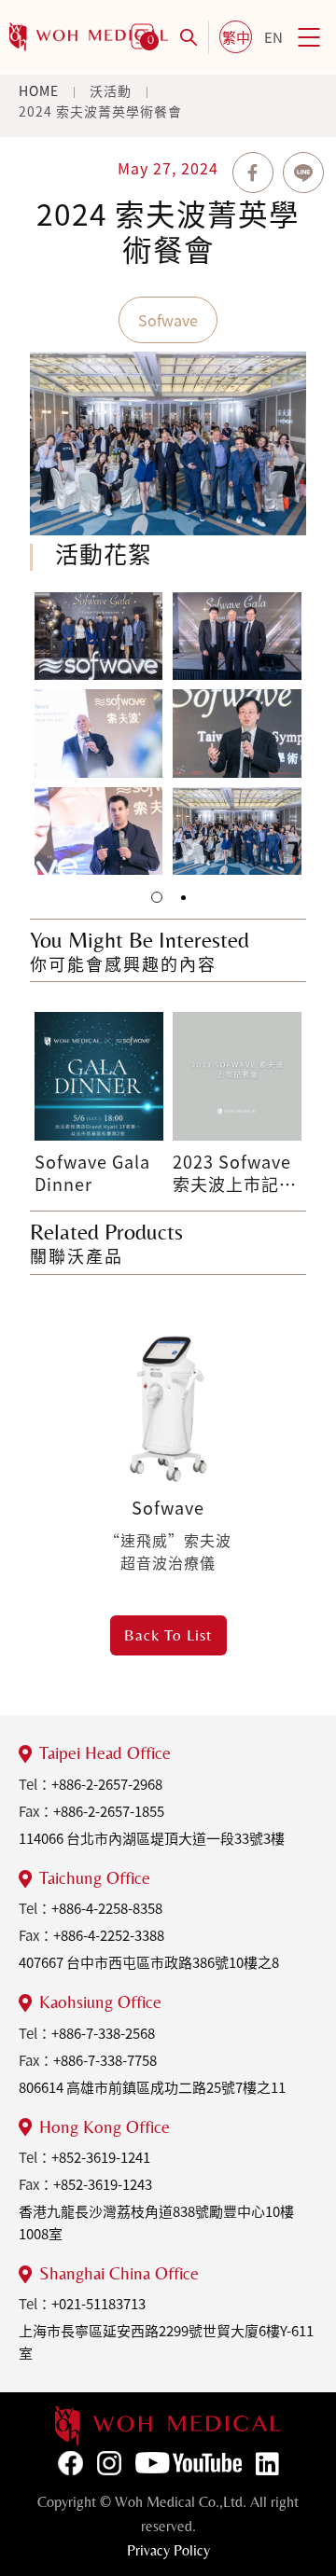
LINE (303, 173)
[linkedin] (168, 2426)
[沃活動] (89, 37)
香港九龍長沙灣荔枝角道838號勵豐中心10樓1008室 (156, 2223)
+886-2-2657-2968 (107, 1784)
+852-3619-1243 (103, 2184)
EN (273, 37)
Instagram (109, 2463)
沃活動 (111, 90)
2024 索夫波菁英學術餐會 (100, 111)
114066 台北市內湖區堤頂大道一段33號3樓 (152, 1838)
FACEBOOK (253, 173)
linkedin (267, 2464)
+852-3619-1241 (101, 2157)
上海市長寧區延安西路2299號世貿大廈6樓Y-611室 (166, 2342)
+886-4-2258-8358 (107, 1908)
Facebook (70, 2463)
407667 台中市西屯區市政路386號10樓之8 (149, 1962)
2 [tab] (183, 898)
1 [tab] (157, 897)
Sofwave (168, 320)
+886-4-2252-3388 (109, 1935)
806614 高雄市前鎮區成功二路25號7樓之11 (152, 2087)
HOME (39, 90)
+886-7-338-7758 (105, 2060)
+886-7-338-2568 (103, 2033)
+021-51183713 (98, 2304)
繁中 (236, 37)
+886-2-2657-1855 (109, 1811)
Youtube (189, 2463)
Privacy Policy (168, 2550)
